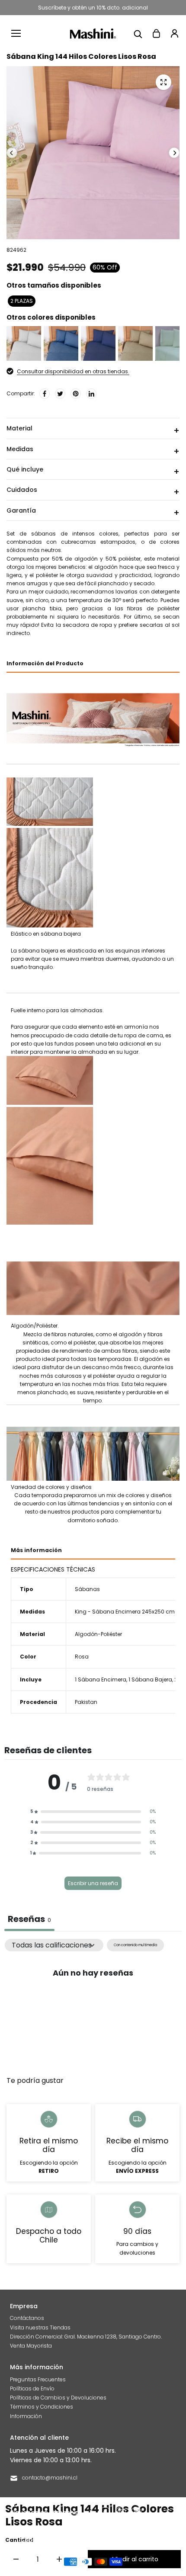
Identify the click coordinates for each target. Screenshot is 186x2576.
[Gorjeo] (60, 394)
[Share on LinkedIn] (91, 394)
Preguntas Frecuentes (38, 2379)
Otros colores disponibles (51, 317)
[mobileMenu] (16, 33)
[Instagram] (121, 2512)
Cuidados (22, 490)
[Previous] (12, 153)
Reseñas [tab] (29, 1919)
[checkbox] (135, 1945)
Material (19, 428)
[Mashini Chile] (93, 34)
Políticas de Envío (32, 2388)
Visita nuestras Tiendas (40, 2327)
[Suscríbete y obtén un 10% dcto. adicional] (93, 8)
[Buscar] (138, 33)
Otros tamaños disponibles (54, 285)
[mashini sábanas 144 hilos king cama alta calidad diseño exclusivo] (164, 82)
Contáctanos (27, 2318)
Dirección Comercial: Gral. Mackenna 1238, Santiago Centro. (86, 2337)
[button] (93, 1812)
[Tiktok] (136, 2512)
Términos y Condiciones (42, 2407)
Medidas (20, 449)
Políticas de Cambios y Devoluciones (58, 2398)
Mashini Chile (87, 2540)
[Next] (174, 153)
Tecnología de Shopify (136, 2540)
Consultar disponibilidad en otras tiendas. (73, 371)
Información (26, 2416)
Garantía (21, 510)
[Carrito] (156, 33)
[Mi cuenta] (174, 33)
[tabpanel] (93, 2003)
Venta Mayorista (31, 2346)
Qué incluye (25, 469)
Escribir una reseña (93, 1883)
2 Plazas (22, 301)
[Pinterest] (76, 394)
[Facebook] (45, 394)
